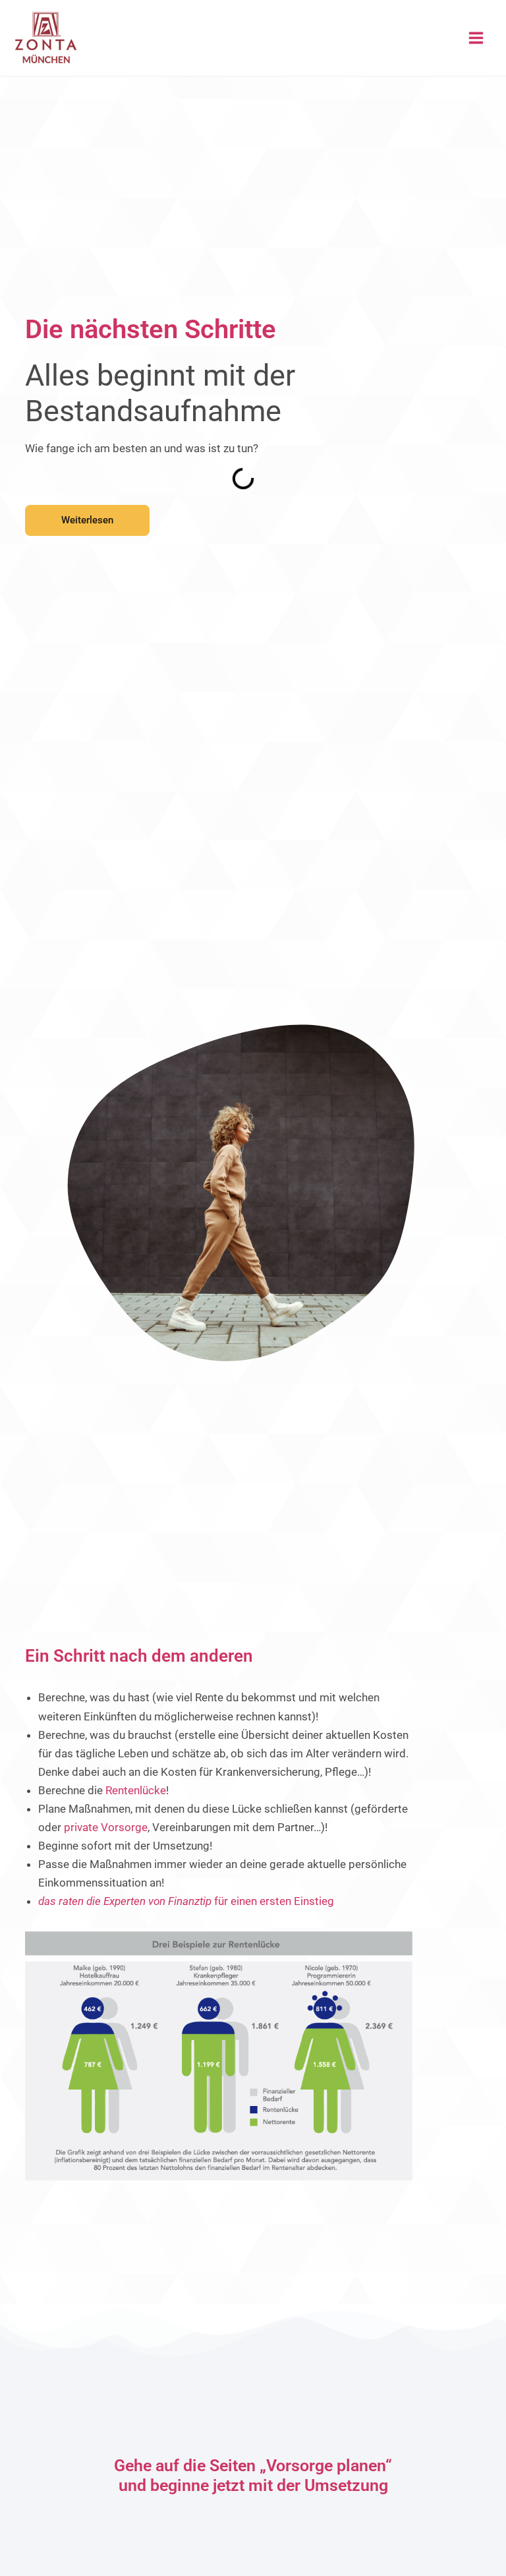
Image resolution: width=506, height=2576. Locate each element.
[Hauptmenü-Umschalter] (477, 38)
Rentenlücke (136, 1790)
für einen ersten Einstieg (186, 1901)
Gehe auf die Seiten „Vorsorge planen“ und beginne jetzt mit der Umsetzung (253, 2475)
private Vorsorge (106, 1827)
